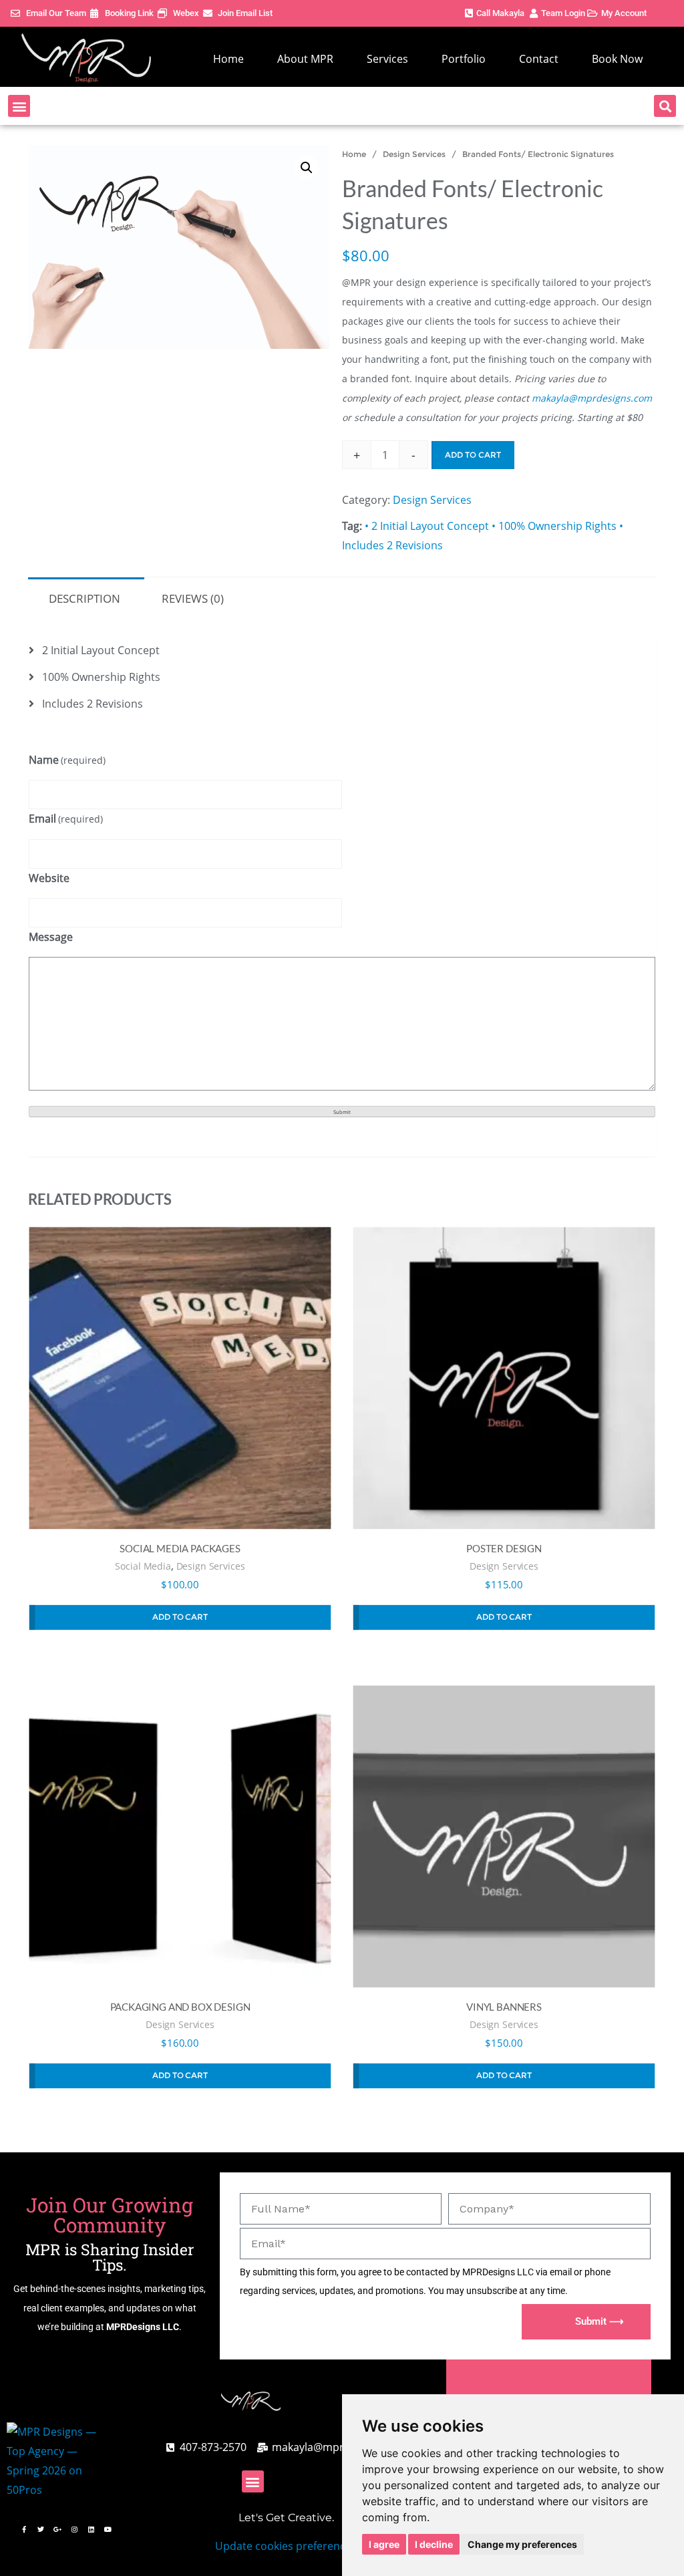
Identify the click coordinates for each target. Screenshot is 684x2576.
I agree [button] (384, 2544)
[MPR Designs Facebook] (24, 2529)
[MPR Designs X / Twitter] (41, 2529)
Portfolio (464, 59)
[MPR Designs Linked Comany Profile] (91, 2529)
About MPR (305, 59)
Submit (342, 1112)
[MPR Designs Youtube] (108, 2529)
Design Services (414, 154)
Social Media (143, 1566)
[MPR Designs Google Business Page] (57, 2529)
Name (67, 760)
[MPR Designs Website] (86, 58)
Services (387, 59)
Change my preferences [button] (522, 2544)
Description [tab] (84, 598)
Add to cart (473, 455)
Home (228, 59)
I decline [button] (434, 2544)
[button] (19, 106)
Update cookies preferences (286, 2546)
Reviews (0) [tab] (193, 598)
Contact (539, 59)
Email (66, 819)
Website (49, 878)
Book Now (617, 59)
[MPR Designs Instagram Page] (74, 2529)
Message (51, 937)
